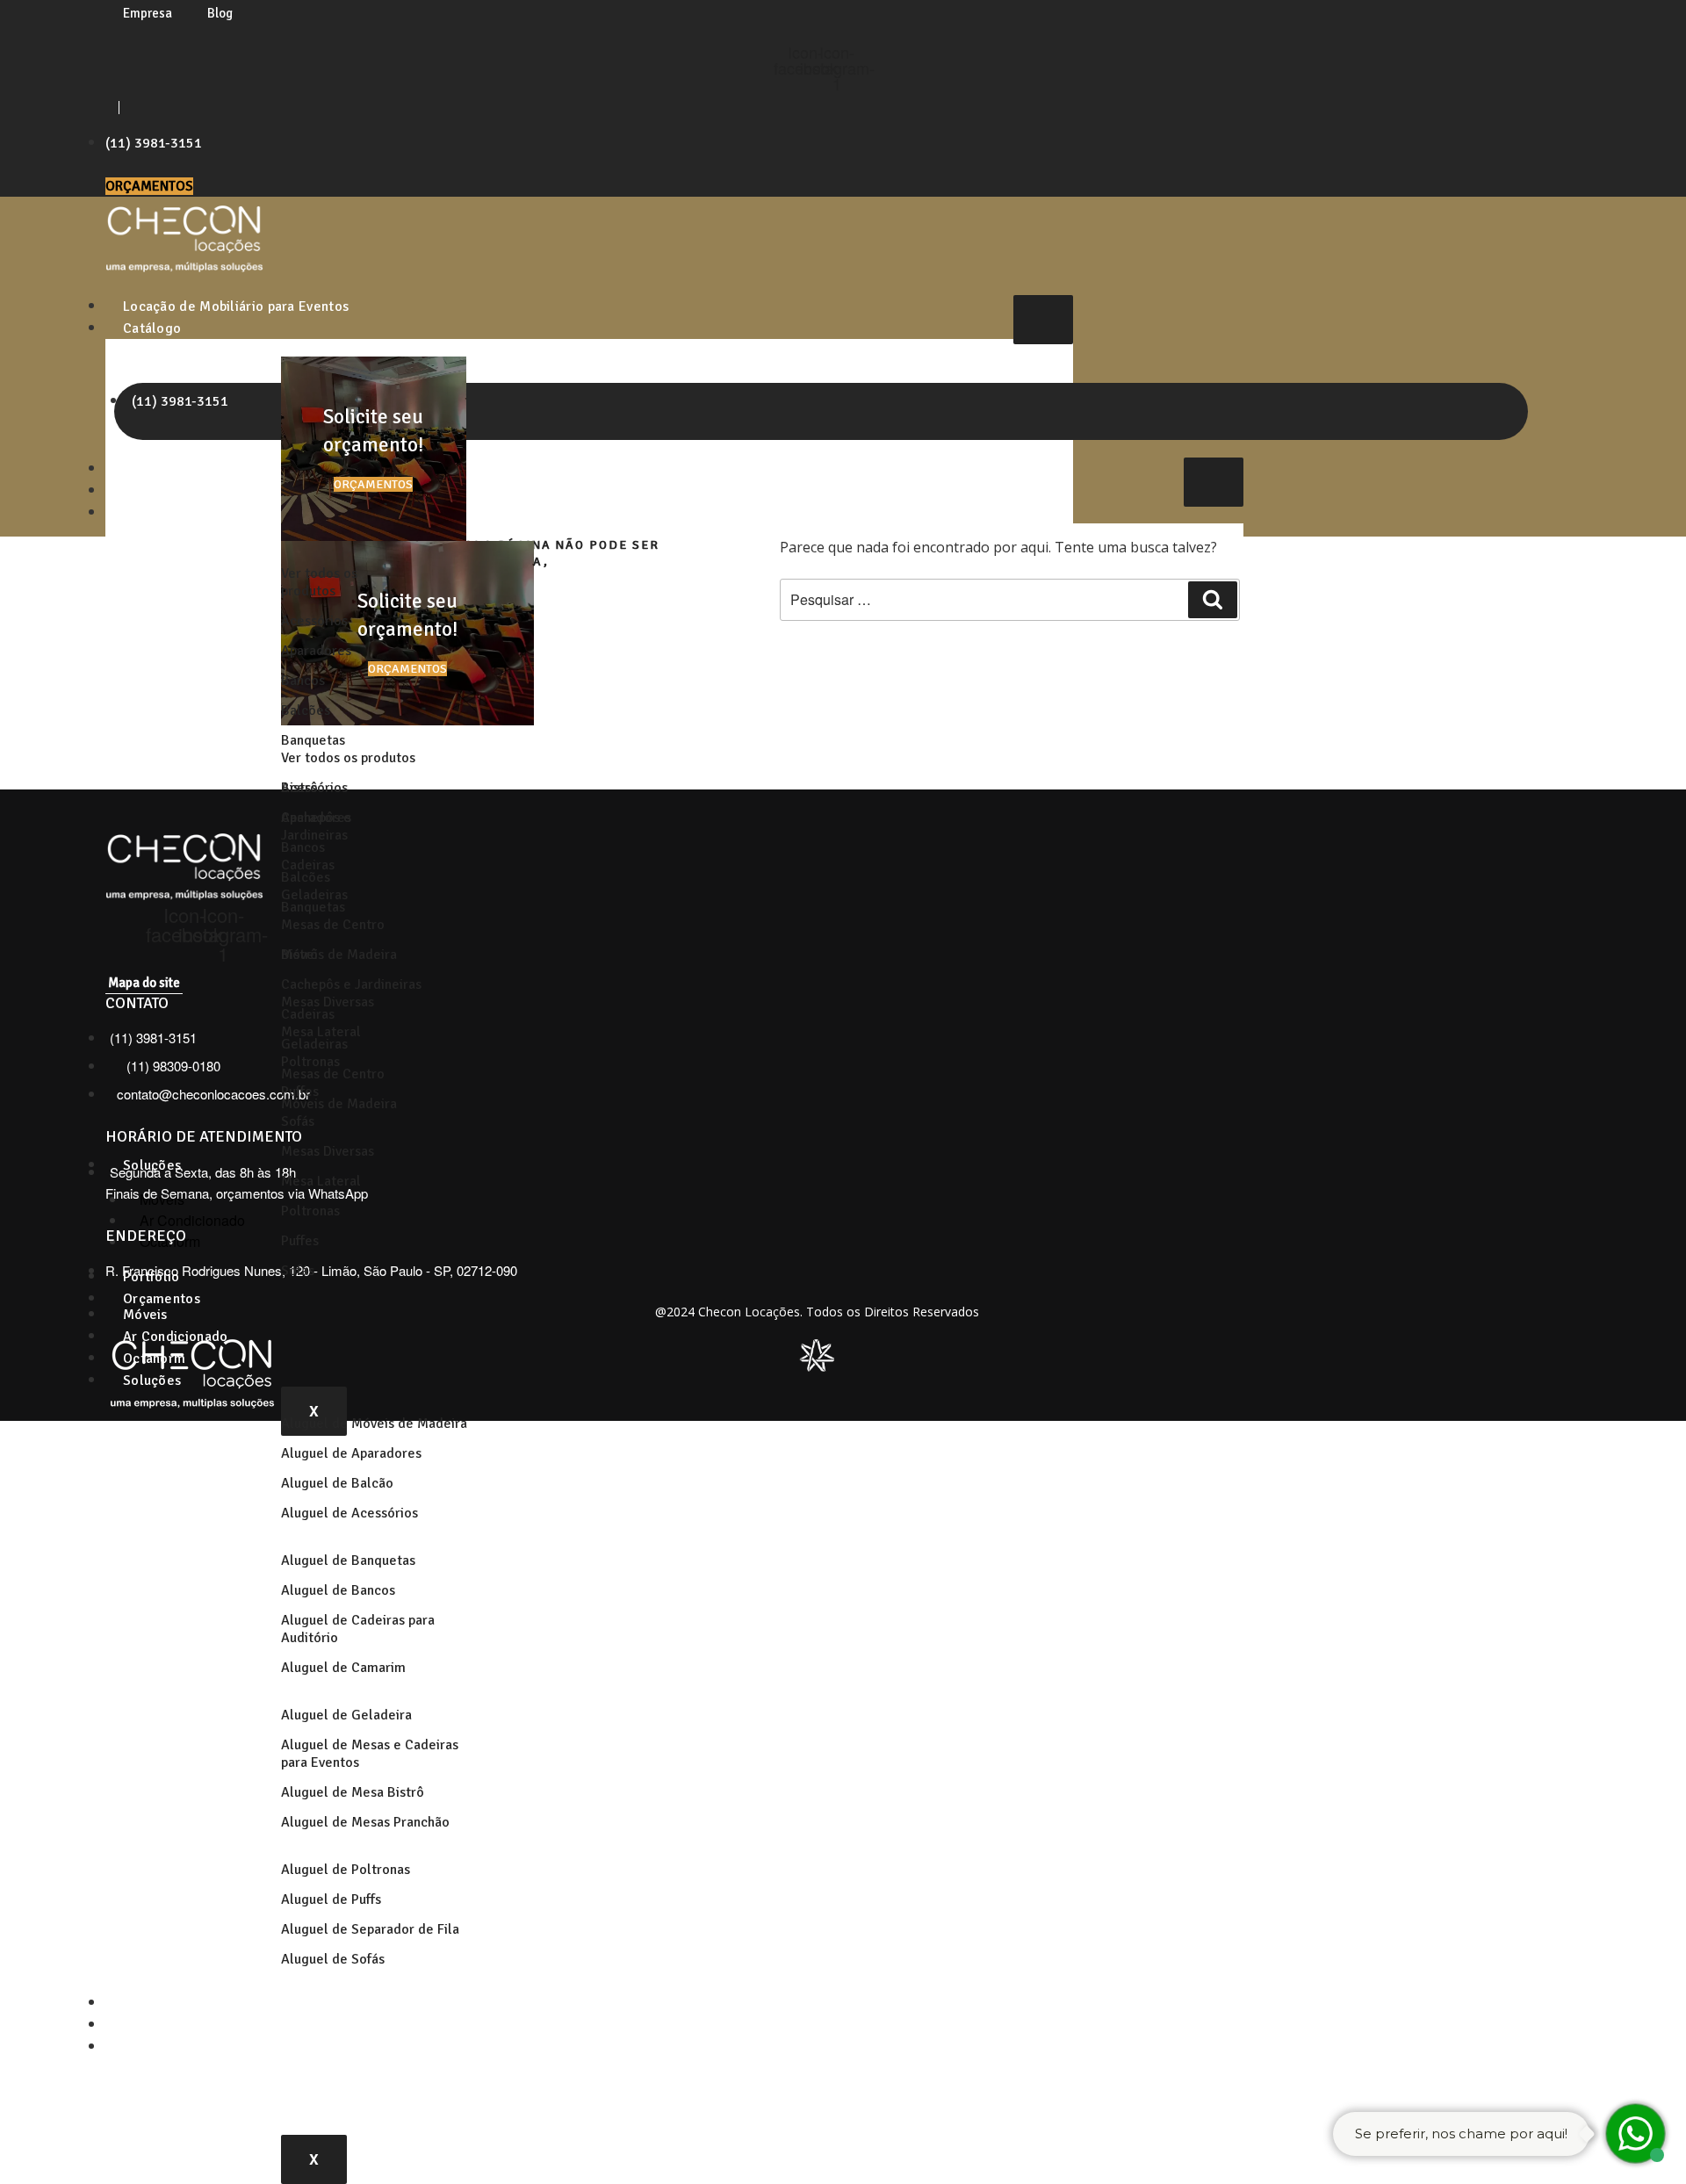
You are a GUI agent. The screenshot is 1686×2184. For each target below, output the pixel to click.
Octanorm (154, 1359)
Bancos (303, 681)
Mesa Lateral (321, 1181)
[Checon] (184, 267)
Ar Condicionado (176, 1337)
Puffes (300, 1241)
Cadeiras (308, 1014)
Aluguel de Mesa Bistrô (353, 1792)
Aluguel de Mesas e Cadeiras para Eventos (370, 1754)
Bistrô (299, 955)
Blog (220, 13)
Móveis (145, 1315)
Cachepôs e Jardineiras (351, 984)
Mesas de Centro (333, 925)
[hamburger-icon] (1043, 320)
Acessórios (314, 621)
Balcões (306, 710)
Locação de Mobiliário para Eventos (236, 306)
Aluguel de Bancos (338, 1590)
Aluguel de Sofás (333, 1959)
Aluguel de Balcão (337, 1483)
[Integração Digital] (817, 1366)
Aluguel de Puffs (331, 1899)
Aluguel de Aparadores (351, 1453)
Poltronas (310, 1211)
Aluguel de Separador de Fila (370, 1929)
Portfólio (151, 2003)
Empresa (148, 13)
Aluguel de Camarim (343, 1668)
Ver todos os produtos (319, 582)
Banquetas (313, 740)
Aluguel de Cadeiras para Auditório (358, 1629)
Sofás (298, 1121)
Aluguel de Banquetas (348, 1561)
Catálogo (152, 328)
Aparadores (316, 651)
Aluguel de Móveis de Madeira (374, 1424)
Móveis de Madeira (339, 1104)
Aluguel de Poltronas (346, 1870)
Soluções (152, 1380)
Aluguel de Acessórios (349, 1513)
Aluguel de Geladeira (346, 1715)
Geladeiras (314, 1044)
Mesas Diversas (328, 1151)
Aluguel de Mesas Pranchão (365, 1822)
